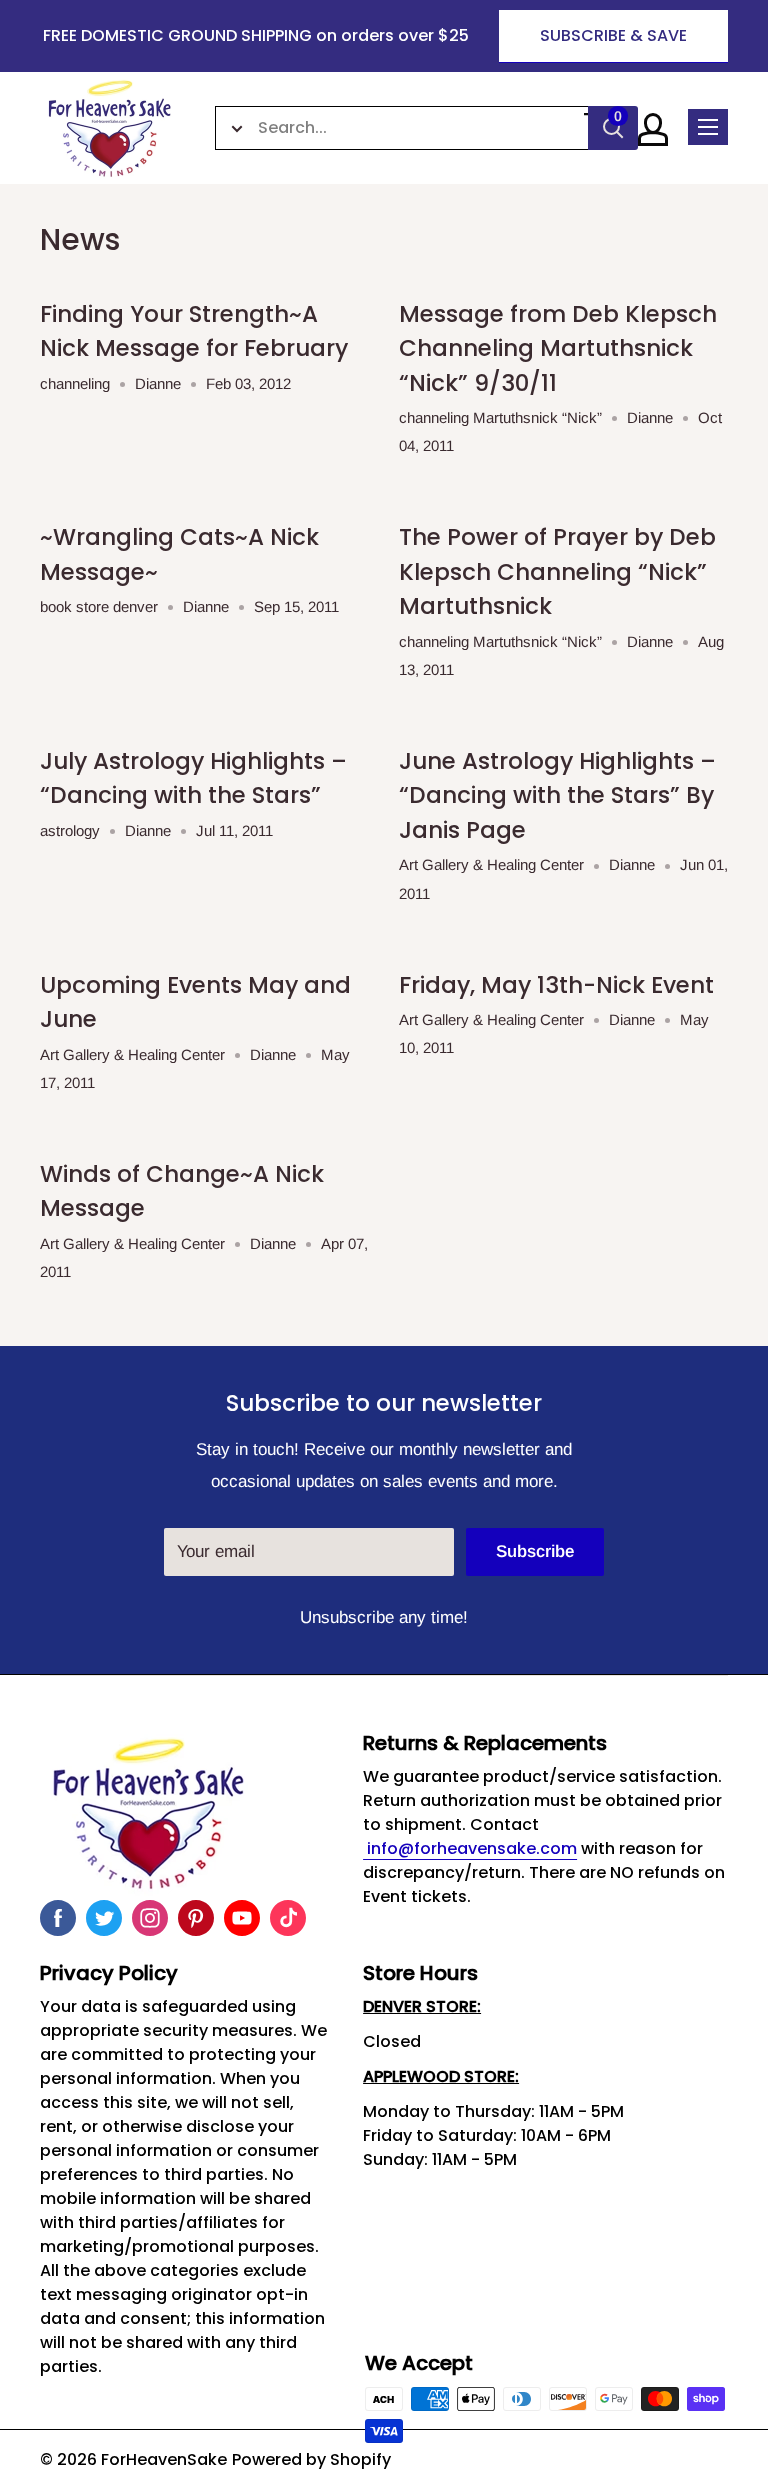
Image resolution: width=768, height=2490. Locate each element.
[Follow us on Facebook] (58, 1918)
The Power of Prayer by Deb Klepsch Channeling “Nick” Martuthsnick (557, 571)
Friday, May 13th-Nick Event (556, 985)
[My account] (653, 129)
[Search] (613, 128)
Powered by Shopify (311, 2459)
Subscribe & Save (613, 35)
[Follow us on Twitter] (104, 1918)
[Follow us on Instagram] (150, 1918)
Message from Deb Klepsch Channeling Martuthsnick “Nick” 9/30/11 (558, 348)
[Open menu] (708, 127)
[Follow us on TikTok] (288, 1918)
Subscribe (535, 1551)
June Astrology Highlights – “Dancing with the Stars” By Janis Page (557, 795)
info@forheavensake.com (470, 1848)
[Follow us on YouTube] (242, 1918)
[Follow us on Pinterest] (196, 1918)
